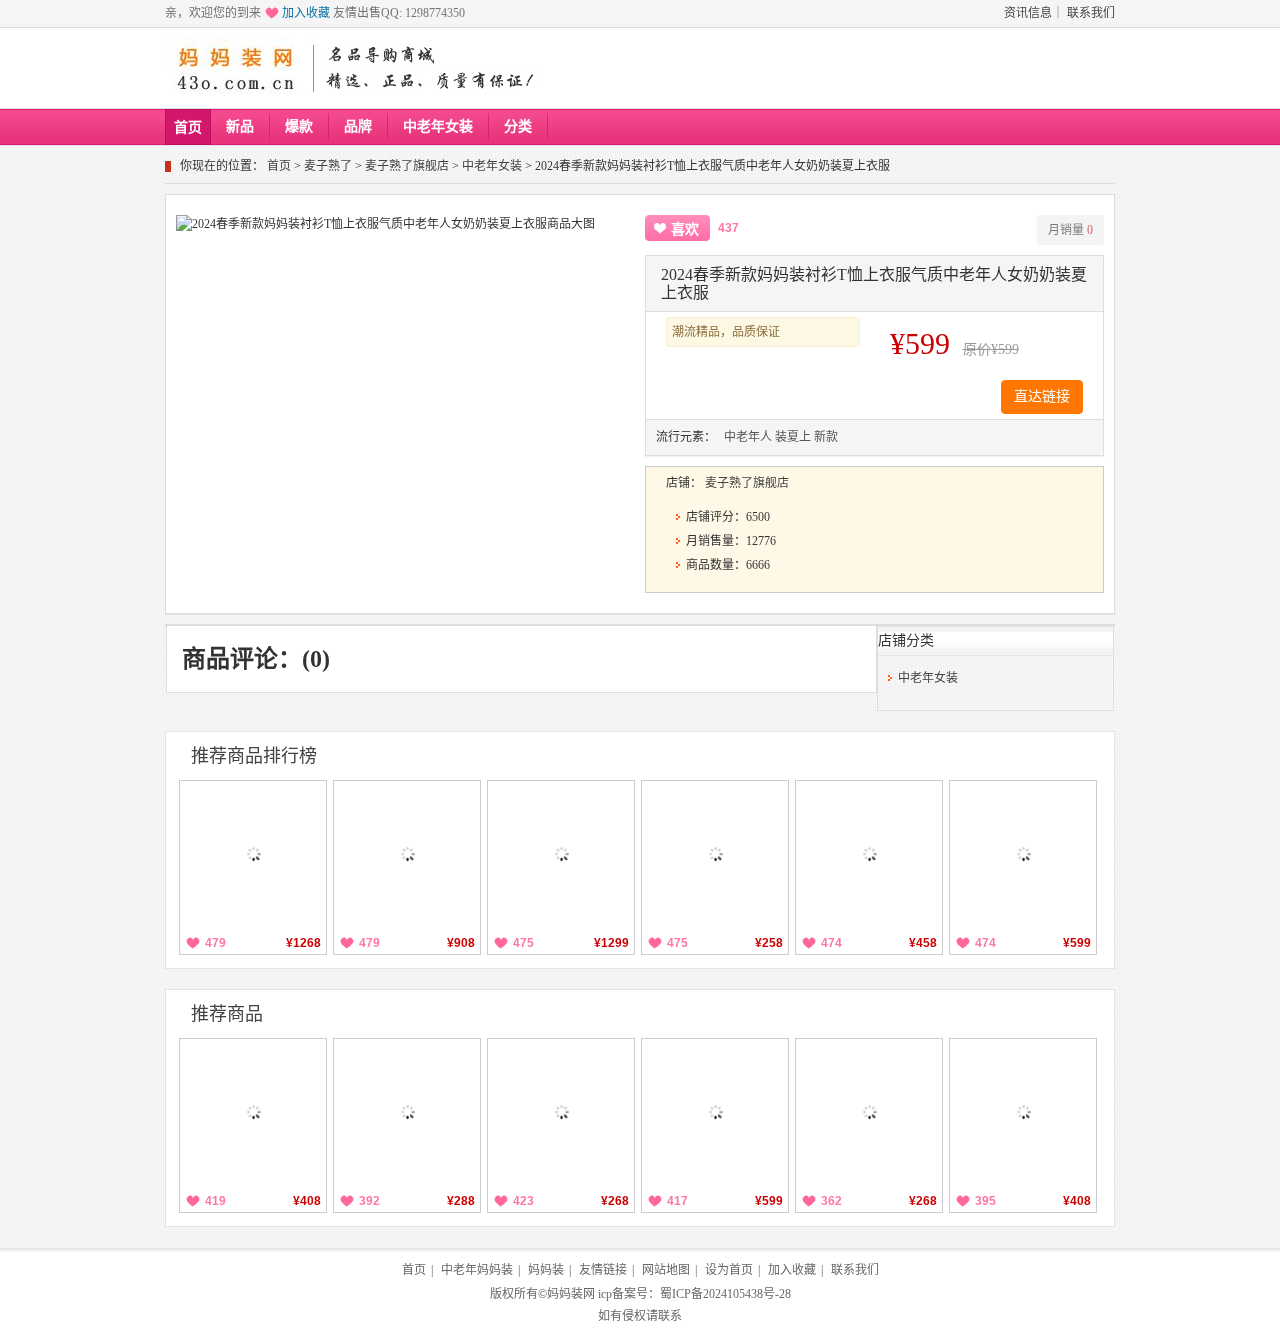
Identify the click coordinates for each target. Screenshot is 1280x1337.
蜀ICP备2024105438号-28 (725, 1294)
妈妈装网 (571, 1294)
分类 (518, 126)
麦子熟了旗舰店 (407, 166)
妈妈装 (546, 1270)
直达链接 (1042, 396)
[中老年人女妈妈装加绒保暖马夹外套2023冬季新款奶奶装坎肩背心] (715, 854)
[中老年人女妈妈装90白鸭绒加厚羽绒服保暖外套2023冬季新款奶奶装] (253, 854)
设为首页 (729, 1270)
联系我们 (1091, 13)
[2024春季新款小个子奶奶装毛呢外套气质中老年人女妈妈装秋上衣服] (715, 1112)
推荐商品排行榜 (254, 756)
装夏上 (793, 437)
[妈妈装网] (236, 68)
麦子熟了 (328, 166)
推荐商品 (227, 1014)
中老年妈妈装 (477, 1270)
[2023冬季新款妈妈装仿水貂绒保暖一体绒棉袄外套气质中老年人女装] (869, 854)
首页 (188, 127)
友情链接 (603, 1270)
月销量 (1070, 230)
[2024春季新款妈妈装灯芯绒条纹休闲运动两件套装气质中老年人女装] (253, 1112)
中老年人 (748, 437)
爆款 (299, 126)
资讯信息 (1028, 13)
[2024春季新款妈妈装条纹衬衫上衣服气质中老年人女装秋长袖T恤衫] (869, 1112)
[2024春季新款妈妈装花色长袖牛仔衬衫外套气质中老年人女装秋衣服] (407, 1112)
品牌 (358, 126)
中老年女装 (438, 126)
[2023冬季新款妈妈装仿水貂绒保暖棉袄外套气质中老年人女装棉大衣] (407, 854)
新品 (240, 126)
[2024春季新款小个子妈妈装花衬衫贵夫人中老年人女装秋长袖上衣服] (561, 1112)
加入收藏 (306, 13)
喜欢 (685, 229)
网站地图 (666, 1270)
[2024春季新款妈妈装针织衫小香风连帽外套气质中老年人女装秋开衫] (1023, 1112)
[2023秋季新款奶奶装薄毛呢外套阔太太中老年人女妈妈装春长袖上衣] (1023, 854)
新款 (826, 437)
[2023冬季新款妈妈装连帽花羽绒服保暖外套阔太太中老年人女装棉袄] (561, 854)
